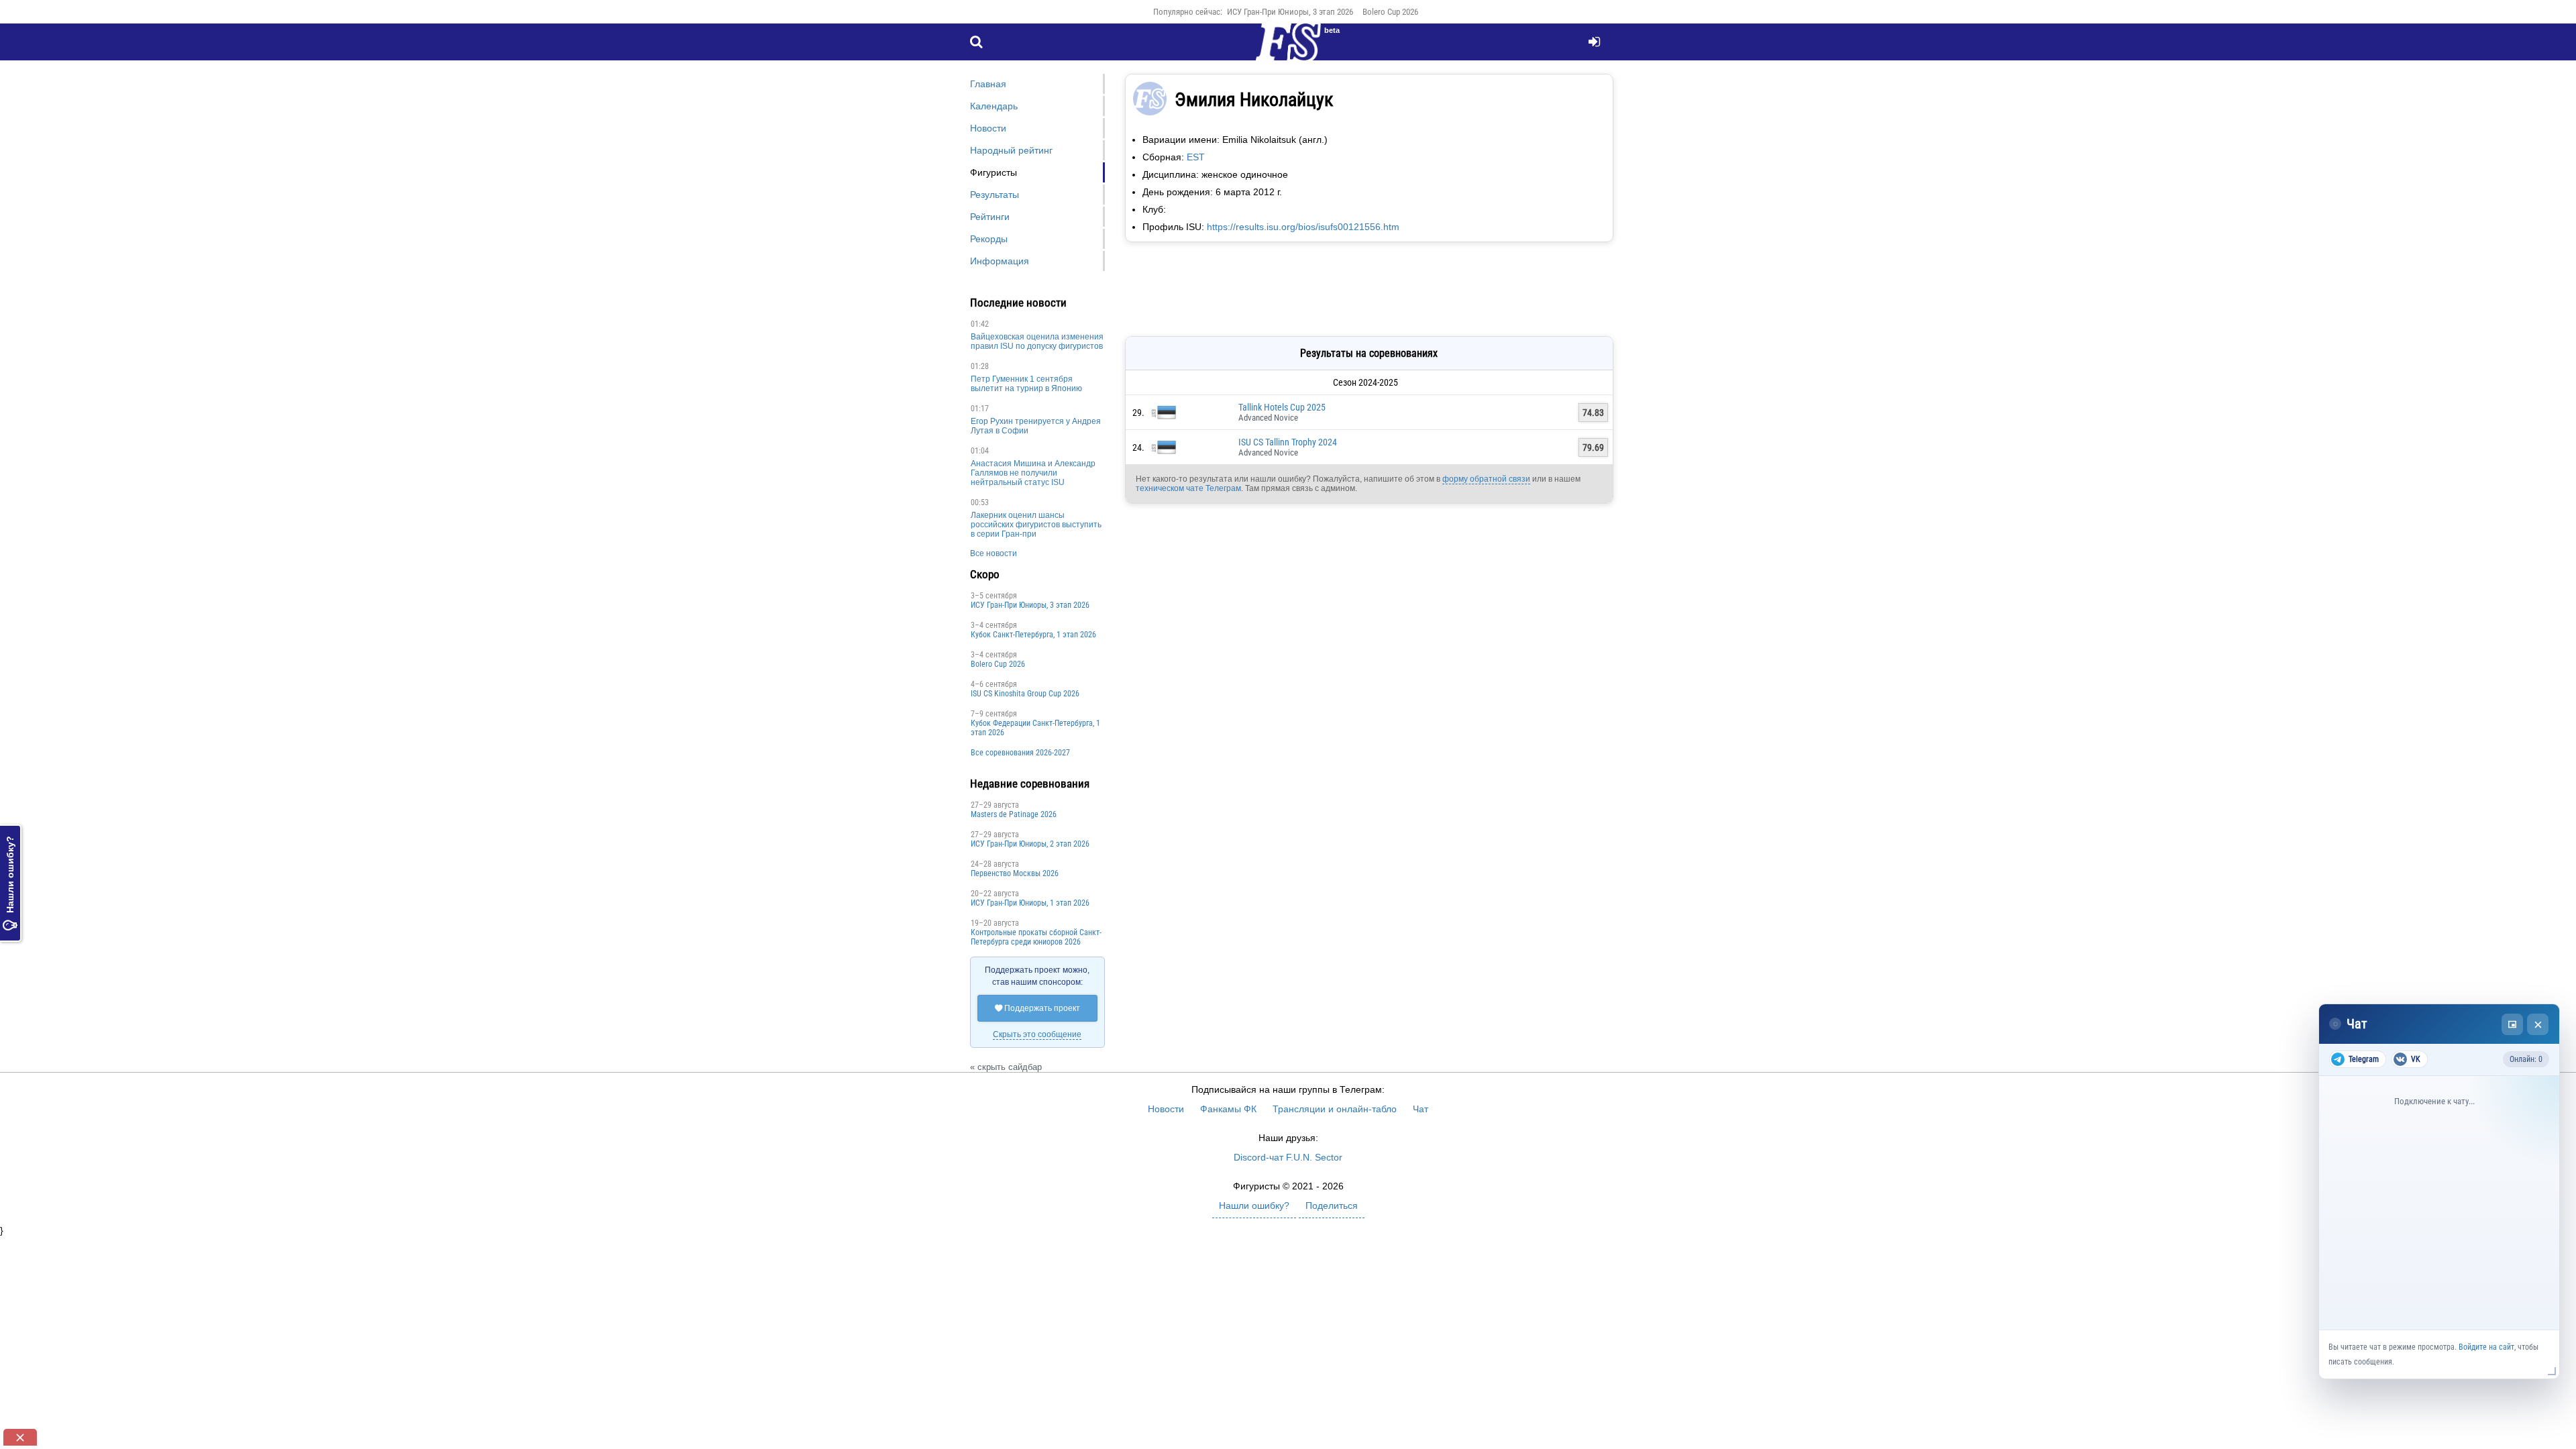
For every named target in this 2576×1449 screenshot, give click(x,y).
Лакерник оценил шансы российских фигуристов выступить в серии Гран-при (1036, 525)
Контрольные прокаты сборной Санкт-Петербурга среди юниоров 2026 (1036, 937)
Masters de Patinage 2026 (1014, 814)
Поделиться (1332, 1205)
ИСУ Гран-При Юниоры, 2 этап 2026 (1030, 844)
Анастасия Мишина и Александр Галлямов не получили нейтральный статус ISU (1033, 473)
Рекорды (989, 239)
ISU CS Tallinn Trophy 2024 (1288, 442)
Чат (1420, 1109)
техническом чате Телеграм (1188, 488)
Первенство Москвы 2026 (1015, 873)
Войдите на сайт (2486, 1347)
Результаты (995, 195)
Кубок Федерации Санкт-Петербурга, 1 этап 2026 (1035, 728)
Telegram (2364, 1059)
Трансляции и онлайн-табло (1335, 1109)
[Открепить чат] (2512, 1024)
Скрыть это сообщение (1037, 1034)
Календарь (994, 106)
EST (1196, 157)
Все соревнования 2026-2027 (1020, 753)
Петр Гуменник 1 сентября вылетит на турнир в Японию (1026, 384)
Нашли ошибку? (10, 883)
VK (2416, 1059)
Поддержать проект (1037, 1008)
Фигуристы (994, 172)
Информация (1000, 261)
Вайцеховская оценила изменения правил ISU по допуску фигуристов (1037, 341)
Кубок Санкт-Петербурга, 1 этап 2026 (1033, 635)
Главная (988, 84)
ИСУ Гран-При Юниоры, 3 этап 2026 (1290, 12)
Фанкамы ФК (1228, 1109)
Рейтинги (990, 217)
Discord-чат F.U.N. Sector (1288, 1157)
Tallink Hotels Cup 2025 (1282, 407)
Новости (988, 128)
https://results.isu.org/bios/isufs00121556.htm (1303, 227)
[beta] (1288, 50)
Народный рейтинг (1011, 150)
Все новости (994, 553)
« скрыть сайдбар (1006, 1067)
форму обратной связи (1486, 479)
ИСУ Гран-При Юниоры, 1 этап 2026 (1030, 903)
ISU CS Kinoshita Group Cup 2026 (1025, 694)
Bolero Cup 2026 (1390, 12)
